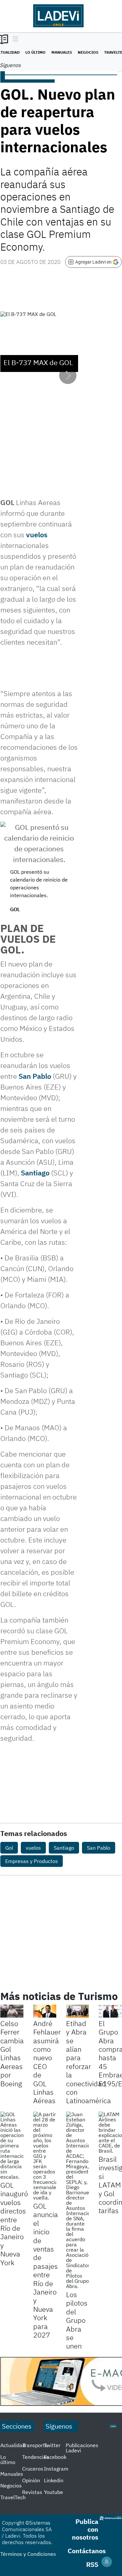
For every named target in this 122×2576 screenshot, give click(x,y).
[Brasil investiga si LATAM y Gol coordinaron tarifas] (110, 2132)
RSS (92, 2564)
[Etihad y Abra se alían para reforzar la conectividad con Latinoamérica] (78, 2011)
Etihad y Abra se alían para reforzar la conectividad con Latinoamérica (88, 2062)
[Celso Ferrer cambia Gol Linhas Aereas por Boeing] (12, 2011)
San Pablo (35, 1076)
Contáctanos (87, 2551)
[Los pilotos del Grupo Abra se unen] (78, 2200)
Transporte (35, 2445)
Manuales (62, 52)
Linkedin (54, 2480)
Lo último (35, 52)
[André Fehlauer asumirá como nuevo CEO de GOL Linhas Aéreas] (45, 2011)
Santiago (35, 1173)
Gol (9, 1848)
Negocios (88, 52)
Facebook (55, 2457)
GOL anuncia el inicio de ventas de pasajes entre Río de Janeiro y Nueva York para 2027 (46, 2270)
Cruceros (33, 2469)
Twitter (52, 2445)
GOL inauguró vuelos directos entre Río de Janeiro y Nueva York (14, 2224)
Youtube (54, 2492)
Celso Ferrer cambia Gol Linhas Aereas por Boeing (12, 2053)
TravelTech (13, 2497)
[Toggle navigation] (14, 39)
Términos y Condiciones (28, 2554)
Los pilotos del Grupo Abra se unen (77, 2320)
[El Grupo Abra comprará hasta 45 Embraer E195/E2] (110, 2011)
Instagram (56, 2469)
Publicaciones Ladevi (82, 2448)
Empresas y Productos (32, 1861)
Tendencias (35, 2457)
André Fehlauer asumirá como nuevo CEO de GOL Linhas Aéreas (47, 2062)
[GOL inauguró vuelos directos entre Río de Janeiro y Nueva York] (12, 2145)
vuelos (37, 534)
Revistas (32, 2492)
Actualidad (13, 2445)
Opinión (31, 2480)
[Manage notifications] (107, 2562)
